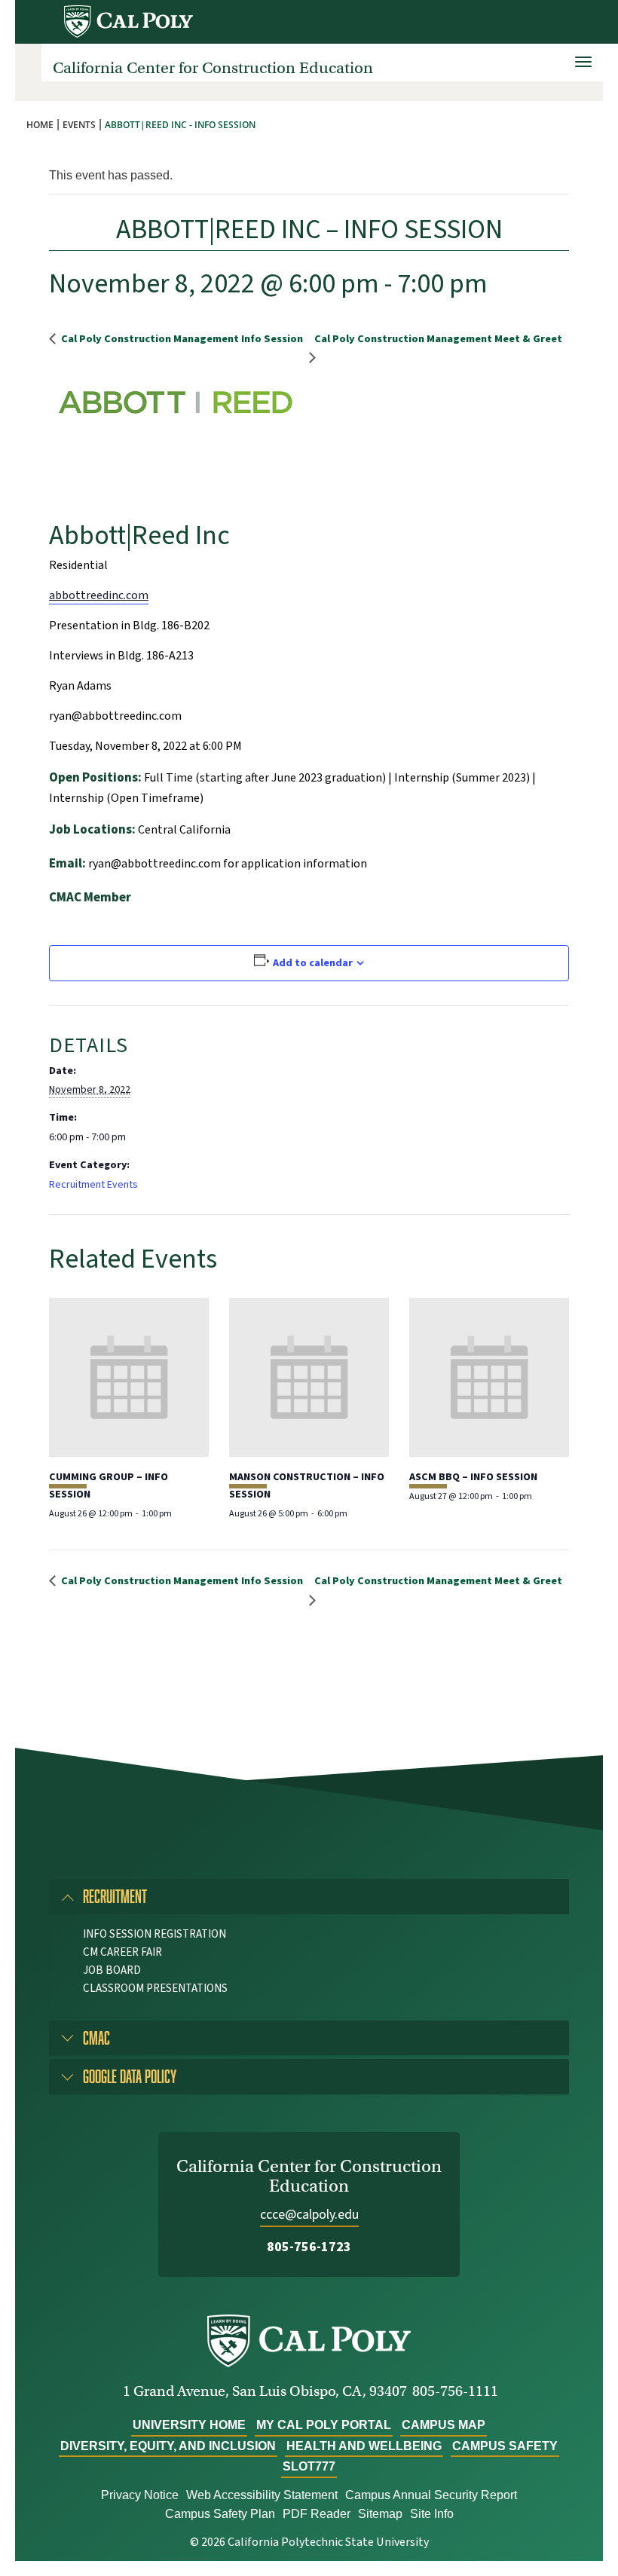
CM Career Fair (122, 1952)
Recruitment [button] (115, 1896)
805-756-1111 (455, 2391)
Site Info (432, 2514)
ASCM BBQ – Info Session (473, 1477)
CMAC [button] (96, 2038)
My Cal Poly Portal (324, 2425)
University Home (189, 2425)
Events (79, 125)
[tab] (309, 1896)
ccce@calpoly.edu (309, 2215)
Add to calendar (313, 963)
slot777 (309, 2466)
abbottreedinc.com (99, 595)
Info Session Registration (154, 1934)
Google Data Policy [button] (130, 2076)
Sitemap (380, 2514)
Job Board (112, 1970)
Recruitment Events (93, 1185)
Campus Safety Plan (220, 2514)
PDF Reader (317, 2514)
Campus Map (444, 2425)
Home (40, 125)
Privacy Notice (140, 2495)
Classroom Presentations (155, 1989)
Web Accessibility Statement (262, 2495)
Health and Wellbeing (364, 2446)
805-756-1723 (309, 2247)
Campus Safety (505, 2446)
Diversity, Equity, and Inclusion (168, 2446)
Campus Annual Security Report (431, 2495)
